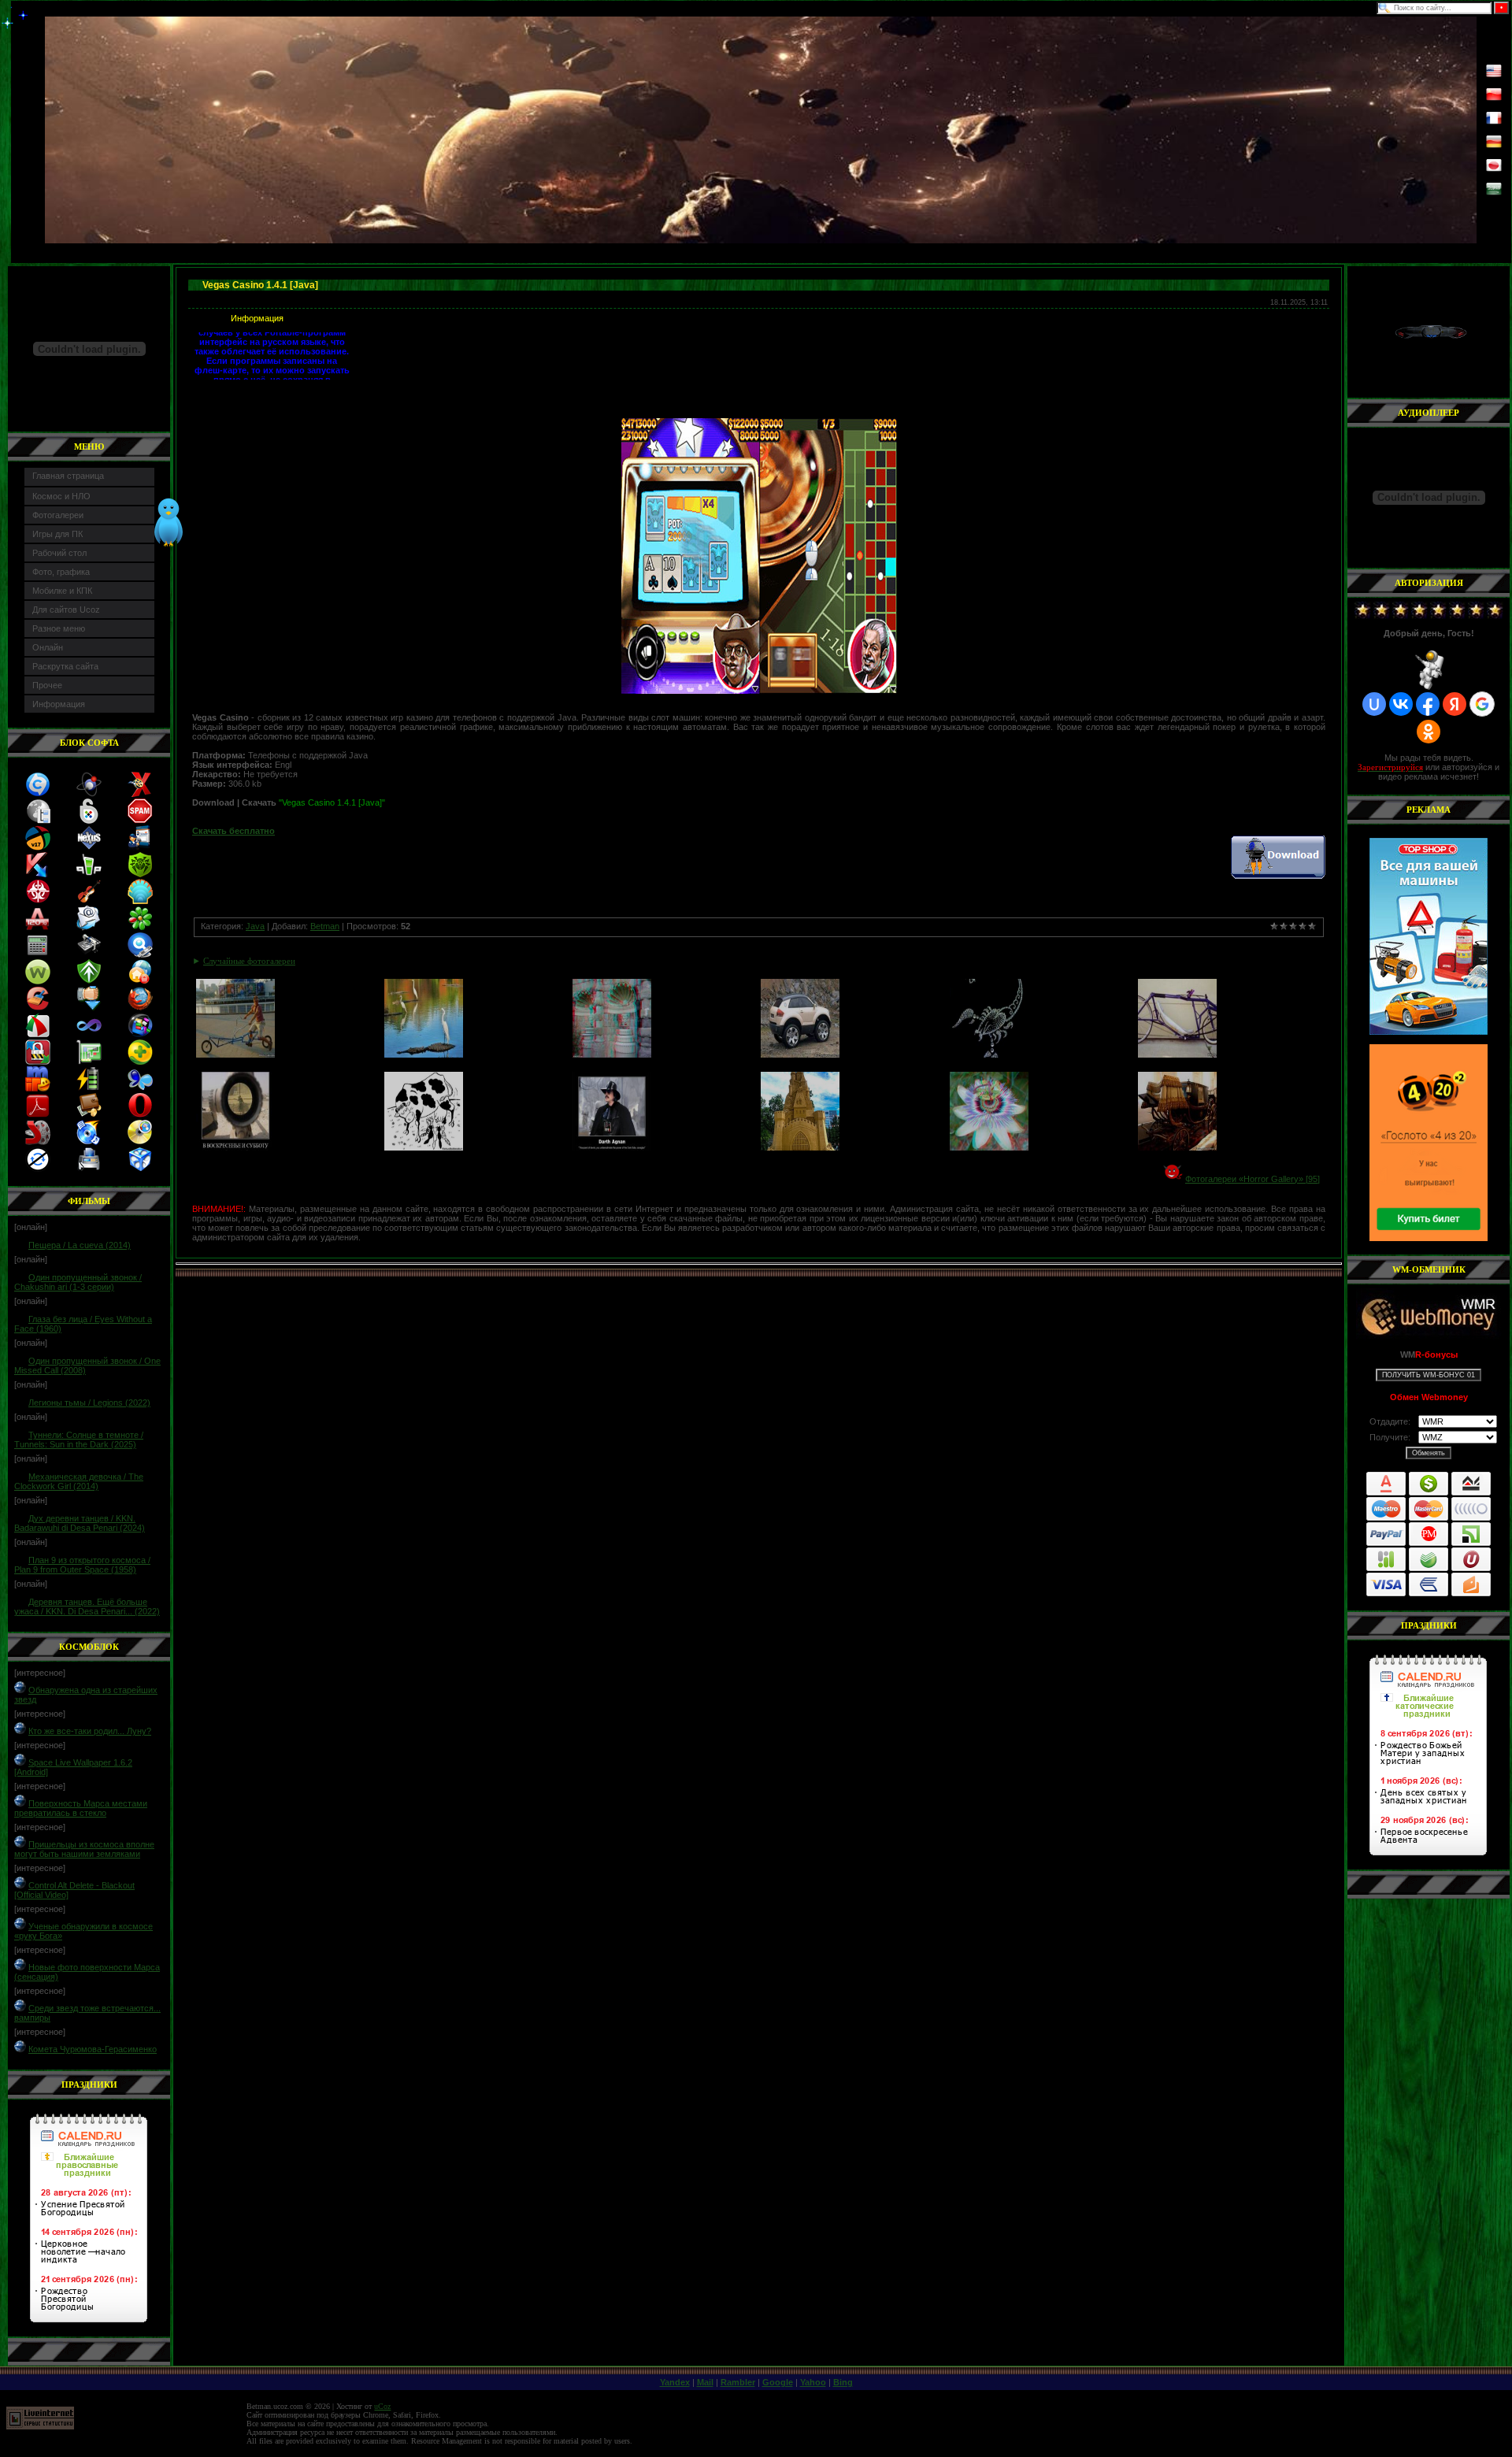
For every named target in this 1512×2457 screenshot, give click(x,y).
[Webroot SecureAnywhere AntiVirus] (38, 981)
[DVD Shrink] (38, 1142)
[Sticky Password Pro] (89, 821)
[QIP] (89, 874)
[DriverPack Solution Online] (38, 847)
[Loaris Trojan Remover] (140, 981)
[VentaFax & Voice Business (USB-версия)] (89, 1169)
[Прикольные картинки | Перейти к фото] (424, 1147)
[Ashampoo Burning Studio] (89, 1142)
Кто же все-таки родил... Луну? (90, 1731)
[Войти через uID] (1374, 704)
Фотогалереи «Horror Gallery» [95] (1253, 1179)
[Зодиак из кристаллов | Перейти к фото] (989, 1054)
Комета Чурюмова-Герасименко (93, 2049)
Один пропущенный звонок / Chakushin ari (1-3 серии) (78, 1282)
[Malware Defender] (89, 981)
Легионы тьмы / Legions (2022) (89, 1403)
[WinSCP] (38, 1062)
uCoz (382, 2406)
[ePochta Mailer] (88, 928)
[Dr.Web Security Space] (140, 874)
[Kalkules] (38, 954)
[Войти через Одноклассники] (1429, 732)
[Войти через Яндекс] (1455, 704)
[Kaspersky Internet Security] (38, 874)
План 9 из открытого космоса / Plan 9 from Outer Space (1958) (82, 1565)
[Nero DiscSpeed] (140, 1142)
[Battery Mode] (89, 1088)
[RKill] (38, 901)
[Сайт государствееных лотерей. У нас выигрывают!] (1429, 1143)
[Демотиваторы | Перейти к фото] (235, 1147)
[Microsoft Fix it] (140, 847)
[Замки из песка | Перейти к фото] (800, 1147)
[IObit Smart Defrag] (140, 1035)
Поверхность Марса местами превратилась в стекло (81, 1808)
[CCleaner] (38, 1008)
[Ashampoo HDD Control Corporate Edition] (89, 954)
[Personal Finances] (89, 1115)
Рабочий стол (59, 553)
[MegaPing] (38, 821)
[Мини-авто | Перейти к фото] (800, 1054)
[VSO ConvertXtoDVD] (140, 794)
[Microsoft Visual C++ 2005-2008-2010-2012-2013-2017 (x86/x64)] (89, 1035)
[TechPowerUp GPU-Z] (89, 1062)
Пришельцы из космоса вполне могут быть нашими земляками (84, 1849)
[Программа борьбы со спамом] (140, 821)
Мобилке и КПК (62, 591)
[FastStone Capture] (38, 1035)
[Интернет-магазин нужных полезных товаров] (1429, 936)
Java (255, 926)
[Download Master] (89, 1008)
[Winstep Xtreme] (89, 847)
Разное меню (59, 628)
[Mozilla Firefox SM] (140, 1008)
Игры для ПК (57, 534)
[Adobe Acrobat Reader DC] (38, 1115)
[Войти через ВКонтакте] (1401, 704)
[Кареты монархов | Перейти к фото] (1177, 1147)
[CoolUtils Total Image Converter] (38, 794)
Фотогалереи (58, 515)
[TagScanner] (140, 1169)
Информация (59, 704)
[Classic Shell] (140, 901)
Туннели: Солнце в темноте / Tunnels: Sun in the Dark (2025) (79, 1440)
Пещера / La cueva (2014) (80, 1245)
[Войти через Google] (1482, 704)
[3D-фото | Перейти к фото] (612, 1054)
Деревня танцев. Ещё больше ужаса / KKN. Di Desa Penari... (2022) (87, 1606)
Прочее (47, 685)
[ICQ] (140, 928)
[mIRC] (38, 1088)
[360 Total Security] (140, 1062)
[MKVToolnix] (89, 794)
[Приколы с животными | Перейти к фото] (424, 1054)
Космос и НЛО (61, 496)
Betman (325, 926)
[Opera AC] (140, 1115)
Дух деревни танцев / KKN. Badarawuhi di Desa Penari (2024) (80, 1523)
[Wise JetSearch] (140, 954)
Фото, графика (61, 572)
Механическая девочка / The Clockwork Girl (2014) (79, 1481)
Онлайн (48, 647)
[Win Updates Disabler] (38, 1169)
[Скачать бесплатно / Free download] (1278, 876)
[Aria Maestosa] (89, 901)
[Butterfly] (140, 1088)
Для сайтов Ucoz (66, 610)
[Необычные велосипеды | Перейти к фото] (235, 1054)
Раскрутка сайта (65, 666)
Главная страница (68, 476)
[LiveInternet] (40, 2427)
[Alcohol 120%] (37, 928)
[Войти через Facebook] (1428, 704)
